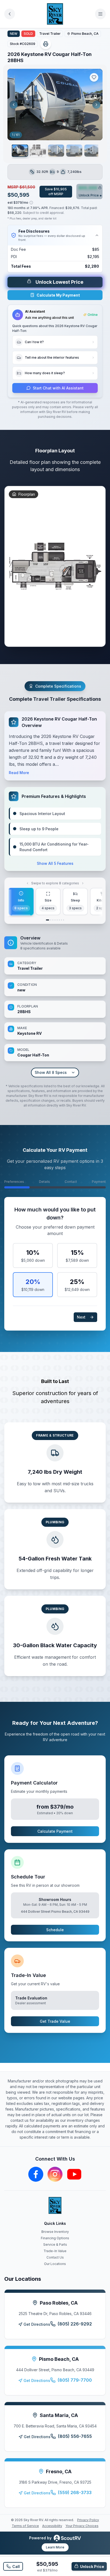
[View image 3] (56, 151)
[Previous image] (14, 105)
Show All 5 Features (55, 863)
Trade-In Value (55, 2251)
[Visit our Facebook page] (36, 2174)
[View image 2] (38, 151)
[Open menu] (100, 14)
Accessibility (52, 2526)
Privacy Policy (88, 2520)
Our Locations (55, 2264)
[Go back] (10, 14)
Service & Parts (55, 2244)
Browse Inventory (55, 2232)
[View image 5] (92, 151)
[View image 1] (20, 151)
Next (81, 1317)
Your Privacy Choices (82, 2526)
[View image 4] (74, 151)
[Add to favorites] (94, 77)
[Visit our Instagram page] (55, 2174)
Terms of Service (25, 2526)
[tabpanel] (55, 1006)
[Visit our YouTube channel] (74, 2174)
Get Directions (37, 2324)
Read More (19, 773)
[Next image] (96, 105)
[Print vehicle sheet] (46, 44)
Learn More (55, 2547)
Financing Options (55, 2238)
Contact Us (55, 2257)
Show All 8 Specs (51, 1072)
